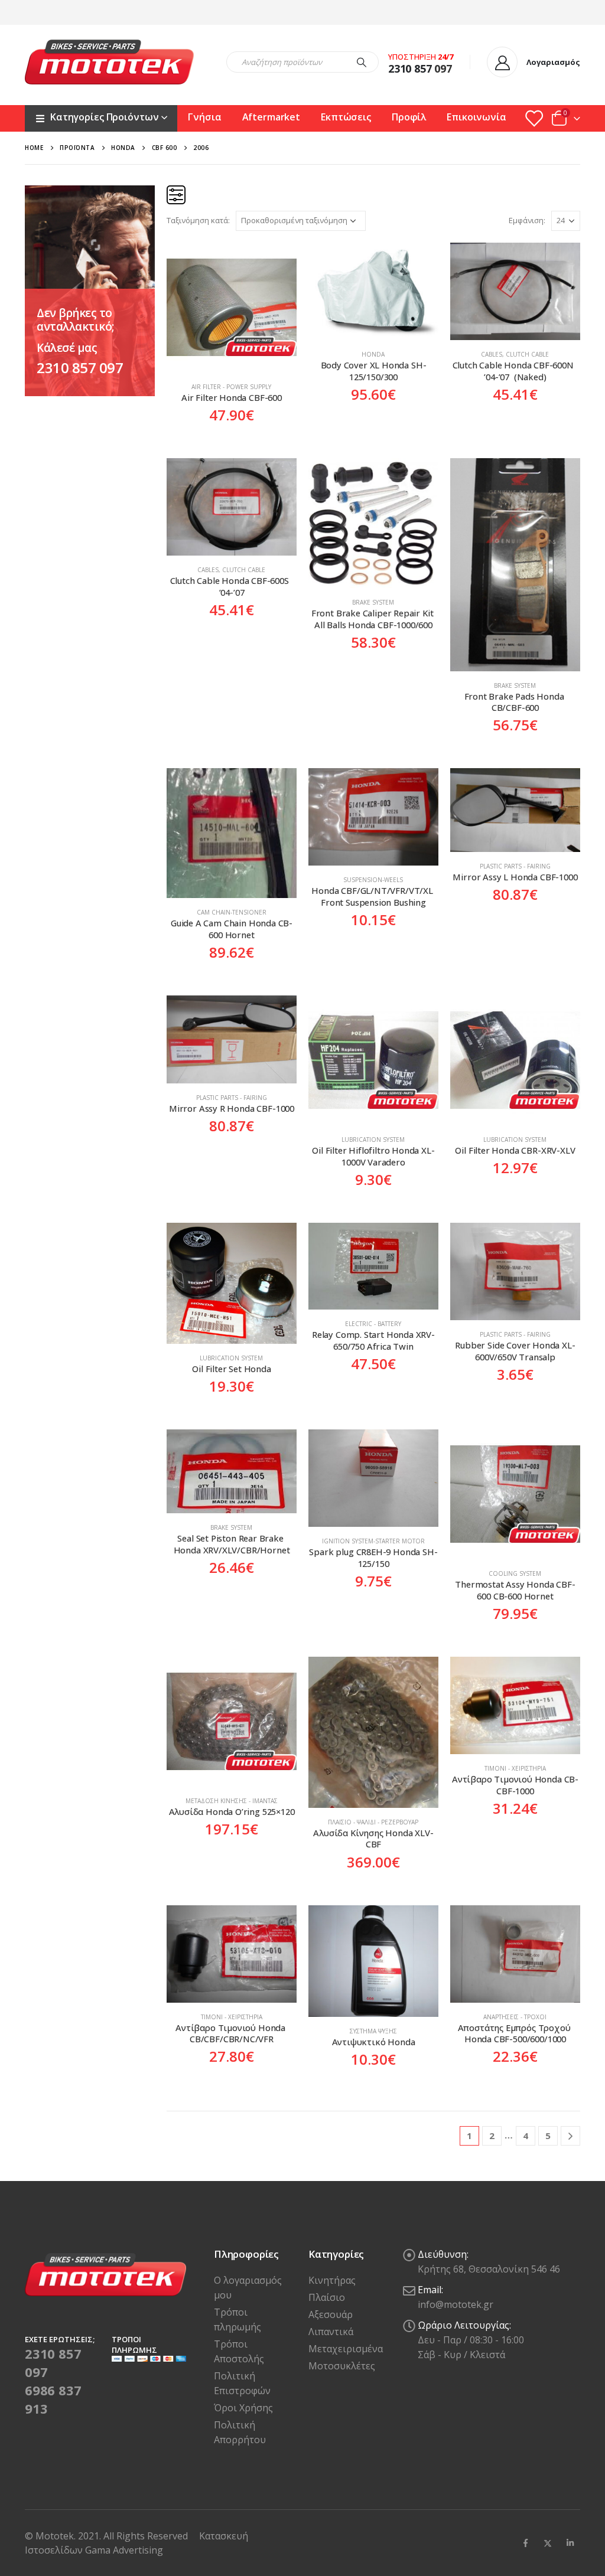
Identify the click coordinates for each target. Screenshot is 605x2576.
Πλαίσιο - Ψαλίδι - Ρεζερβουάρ (373, 1822)
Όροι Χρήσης (243, 2408)
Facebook (525, 2543)
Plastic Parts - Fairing (515, 866)
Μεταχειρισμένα (346, 2349)
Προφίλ (409, 117)
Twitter (548, 2543)
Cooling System (515, 1573)
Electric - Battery (373, 1324)
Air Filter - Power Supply (231, 387)
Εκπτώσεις (346, 117)
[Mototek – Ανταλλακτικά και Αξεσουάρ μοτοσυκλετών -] (109, 62)
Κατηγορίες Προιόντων (104, 117)
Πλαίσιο (327, 2297)
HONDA (373, 354)
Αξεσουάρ (331, 2314)
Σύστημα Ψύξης (373, 2031)
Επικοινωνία (476, 117)
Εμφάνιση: (527, 220)
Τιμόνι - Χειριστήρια (515, 1768)
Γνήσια (204, 117)
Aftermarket (271, 117)
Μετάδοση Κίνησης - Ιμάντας (232, 1801)
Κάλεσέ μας (67, 348)
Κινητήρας (332, 2280)
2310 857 (410, 68)
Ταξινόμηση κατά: (198, 220)
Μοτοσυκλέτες (342, 2366)
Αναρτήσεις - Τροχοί (515, 2017)
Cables (492, 354)
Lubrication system (373, 1140)
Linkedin (570, 2543)
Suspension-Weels (373, 880)
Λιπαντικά (331, 2332)
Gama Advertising (124, 2550)
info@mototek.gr (456, 2304)
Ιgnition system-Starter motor (373, 1541)
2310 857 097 (80, 368)
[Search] (362, 62)
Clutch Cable (527, 354)
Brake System (373, 602)
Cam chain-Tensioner (232, 912)
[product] (232, 308)
